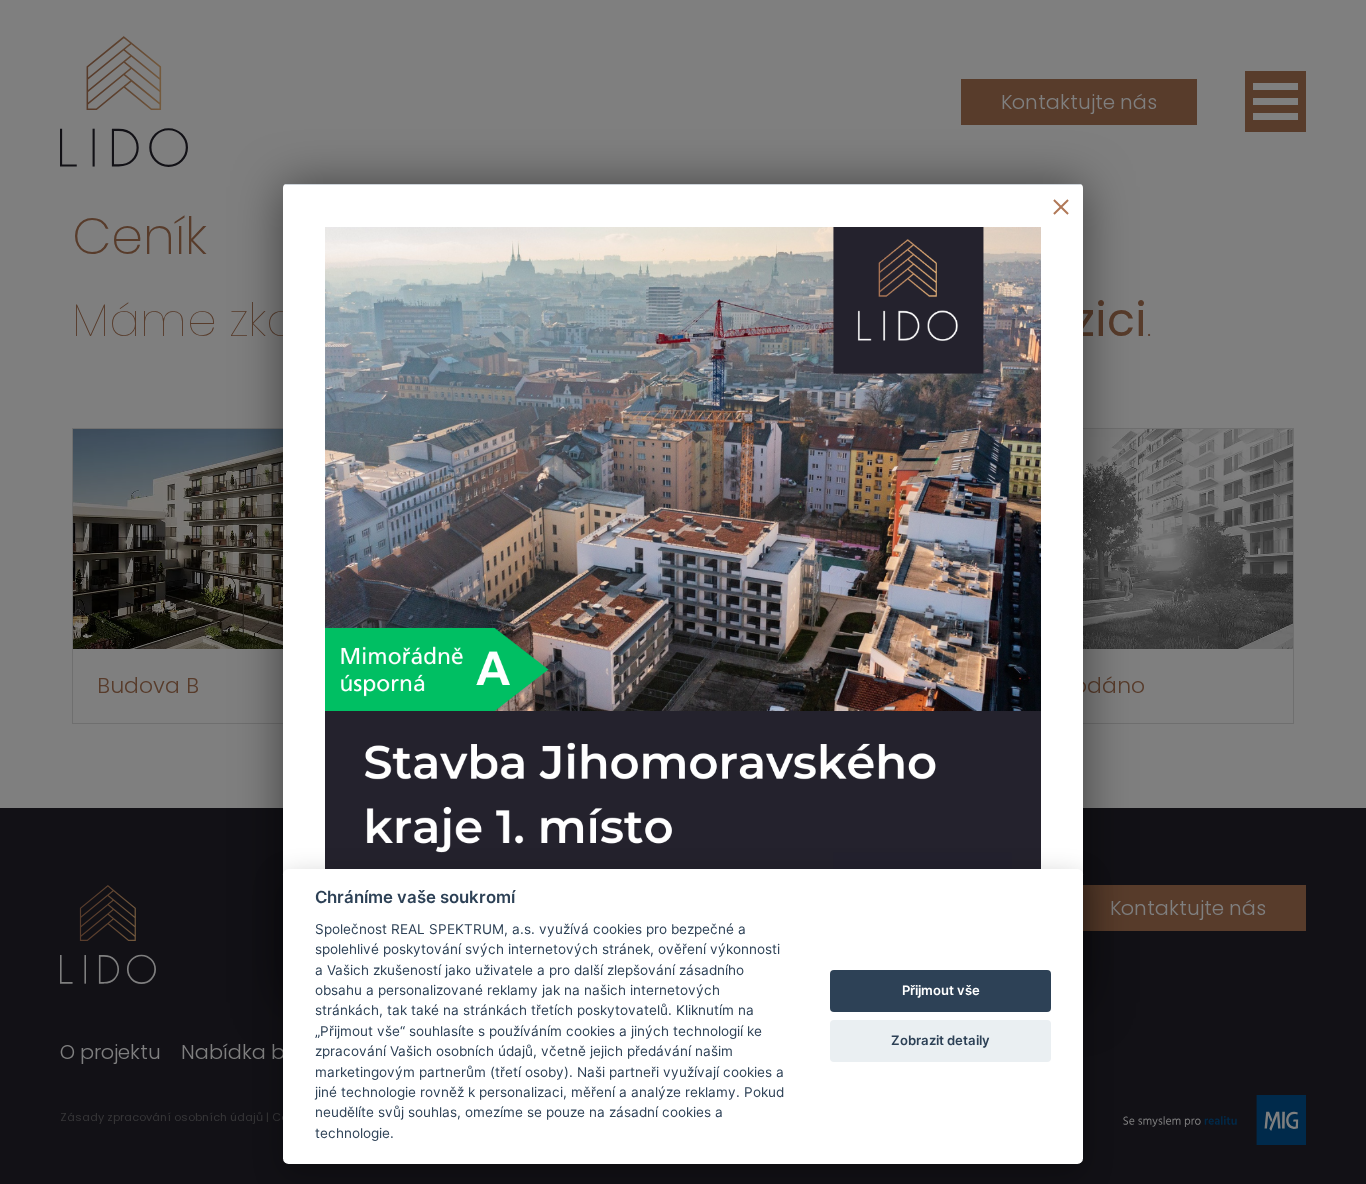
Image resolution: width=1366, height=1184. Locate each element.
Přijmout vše (941, 990)
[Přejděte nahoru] (1322, 1140)
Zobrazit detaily (940, 1040)
